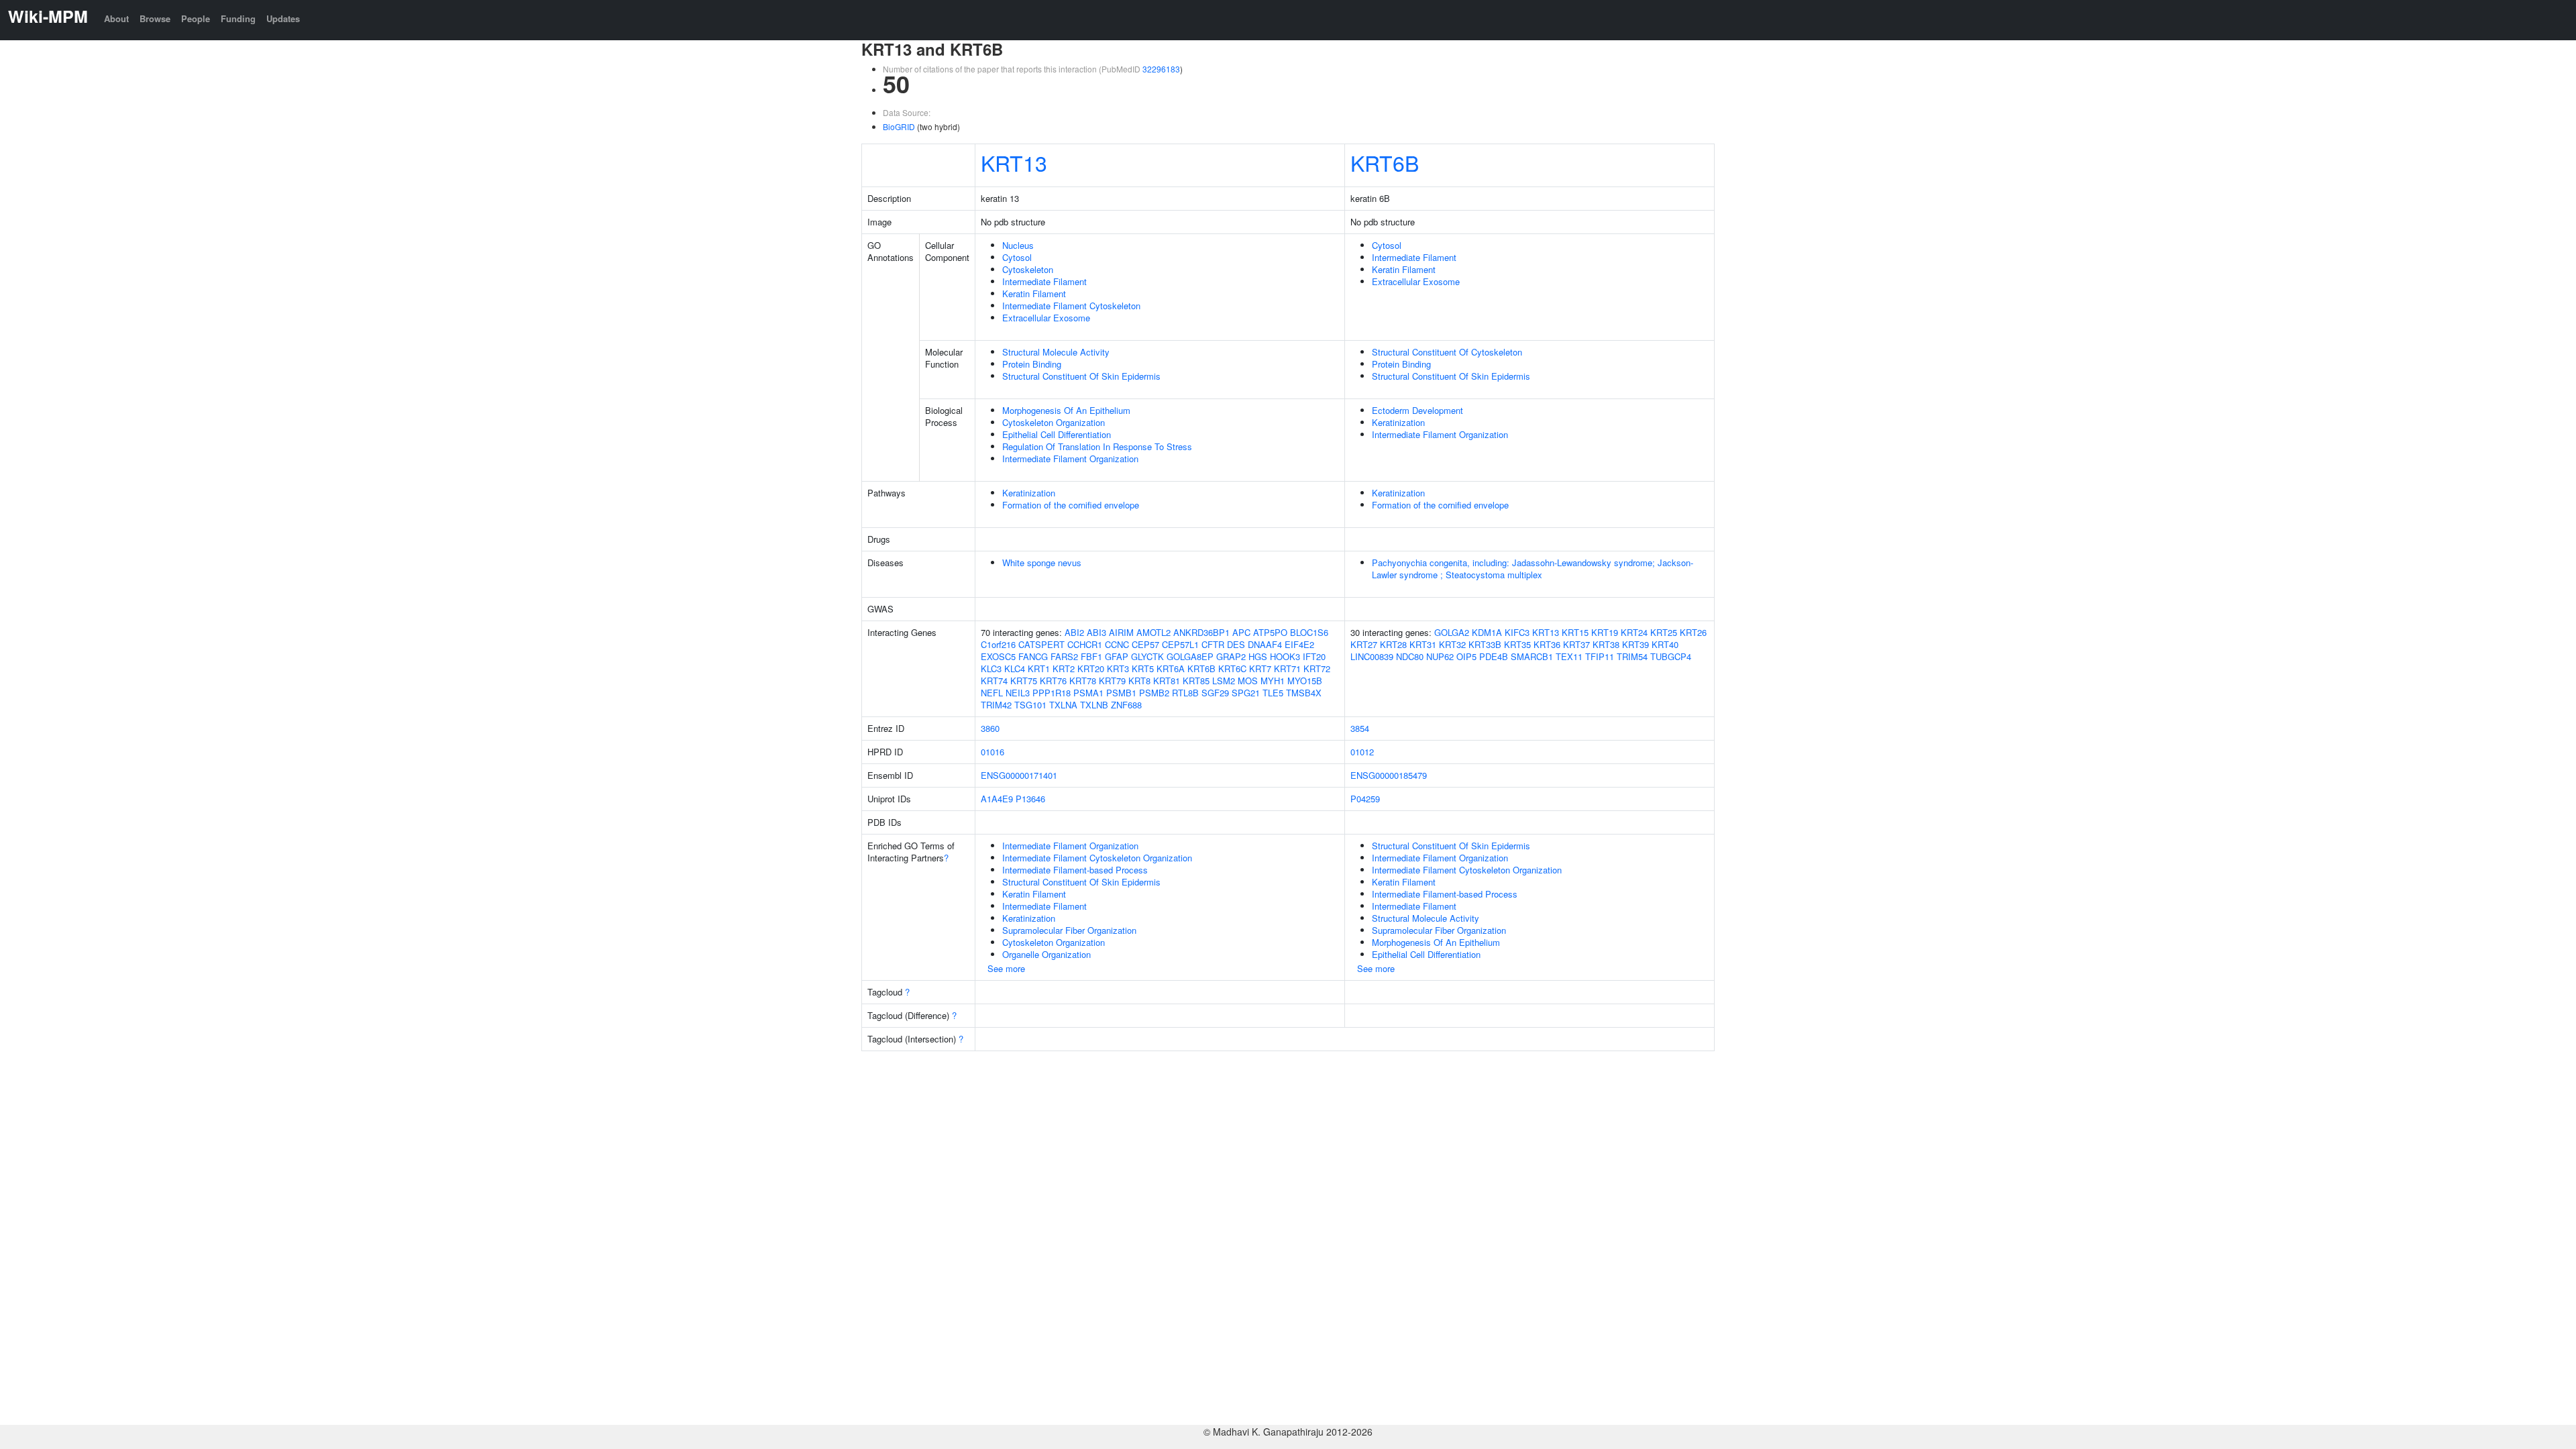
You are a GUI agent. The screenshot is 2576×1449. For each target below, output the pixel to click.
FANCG (1033, 656)
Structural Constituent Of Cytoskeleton (1447, 352)
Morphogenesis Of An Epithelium (1066, 410)
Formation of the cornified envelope (1071, 505)
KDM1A (1487, 632)
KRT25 (1664, 632)
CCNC (1117, 644)
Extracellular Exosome (1046, 318)
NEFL (992, 693)
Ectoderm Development (1417, 410)
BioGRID (899, 126)
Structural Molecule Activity (1056, 352)
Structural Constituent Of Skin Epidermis (1081, 376)
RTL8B (1185, 693)
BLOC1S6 (1309, 632)
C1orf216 (998, 644)
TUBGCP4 (1671, 656)
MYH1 (1273, 681)
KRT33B (1485, 644)
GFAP (1117, 656)
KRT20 (1091, 668)
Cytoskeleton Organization (1054, 422)
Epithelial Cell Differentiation (1057, 434)
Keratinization (1398, 422)
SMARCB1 (1532, 656)
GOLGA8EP (1190, 656)
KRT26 (1693, 632)
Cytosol (1017, 257)
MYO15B (1305, 681)
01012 (1362, 752)
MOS (1248, 681)
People (196, 18)
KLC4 (1015, 668)
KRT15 (1575, 632)
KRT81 (1167, 681)
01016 (992, 752)
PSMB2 (1154, 693)
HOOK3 (1285, 656)
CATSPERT (1041, 644)
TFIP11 (1600, 656)
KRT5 (1143, 668)
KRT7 (1260, 668)
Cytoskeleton (1028, 269)
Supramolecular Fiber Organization (1069, 930)
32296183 (1161, 69)
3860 (990, 728)
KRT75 (1024, 681)
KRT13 (1014, 162)
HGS (1258, 656)
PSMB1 (1121, 693)
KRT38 (1606, 644)
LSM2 (1224, 681)
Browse (155, 18)
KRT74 (994, 681)
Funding (238, 18)
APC (1241, 632)
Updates (283, 18)
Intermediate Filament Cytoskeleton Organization (1097, 858)
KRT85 (1196, 681)
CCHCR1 (1085, 644)
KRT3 (1118, 668)
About (116, 18)
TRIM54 (1632, 656)
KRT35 (1517, 644)
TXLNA (1063, 705)
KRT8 (1139, 681)
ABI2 (1074, 632)
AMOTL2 (1153, 632)
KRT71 (1287, 668)
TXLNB (1094, 705)
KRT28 (1393, 644)
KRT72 (1317, 668)
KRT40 (1665, 644)
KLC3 (991, 668)
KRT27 (1364, 644)
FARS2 (1064, 656)
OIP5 (1466, 656)
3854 (1360, 728)
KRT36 (1547, 644)
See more (1006, 968)
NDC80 (1410, 656)
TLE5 (1273, 693)
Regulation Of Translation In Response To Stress (1097, 446)
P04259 (1365, 799)
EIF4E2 (1299, 644)
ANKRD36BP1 (1201, 632)
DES (1236, 644)
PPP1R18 (1052, 693)
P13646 (1030, 799)
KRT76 (1053, 681)
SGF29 (1215, 693)
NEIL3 (1018, 693)
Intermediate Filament (1044, 281)
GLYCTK (1147, 656)
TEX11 (1569, 656)
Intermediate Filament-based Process (1075, 870)
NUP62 (1440, 656)
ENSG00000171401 (1019, 775)
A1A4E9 (997, 799)
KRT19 (1605, 632)
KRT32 (1452, 644)
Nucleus (1018, 245)
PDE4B (1494, 656)
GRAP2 (1231, 656)
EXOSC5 (998, 656)
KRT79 (1112, 681)
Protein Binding (1032, 364)
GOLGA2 (1452, 632)
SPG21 (1246, 693)
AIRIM (1121, 632)
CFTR (1213, 644)
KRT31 (1423, 644)
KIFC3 (1517, 632)
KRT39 (1635, 644)
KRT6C (1232, 668)
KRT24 (1634, 632)
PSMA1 (1088, 693)
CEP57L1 (1180, 644)
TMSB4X (1304, 693)
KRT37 (1576, 644)
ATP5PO (1270, 632)
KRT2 (1064, 668)
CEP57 (1145, 644)
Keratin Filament (1034, 293)
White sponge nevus (1042, 562)
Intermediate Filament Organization (1070, 459)
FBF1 (1091, 656)
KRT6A (1171, 668)
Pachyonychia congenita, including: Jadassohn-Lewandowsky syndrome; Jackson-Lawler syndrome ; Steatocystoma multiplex (1533, 569)
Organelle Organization (1046, 954)
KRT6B (1385, 162)
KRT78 (1083, 681)
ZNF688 (1126, 705)
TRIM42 (996, 705)
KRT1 (1039, 668)
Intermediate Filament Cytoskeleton (1071, 306)
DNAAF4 (1265, 644)
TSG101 (1030, 705)
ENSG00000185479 (1389, 775)
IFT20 (1314, 656)
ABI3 (1096, 632)
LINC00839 (1372, 656)
